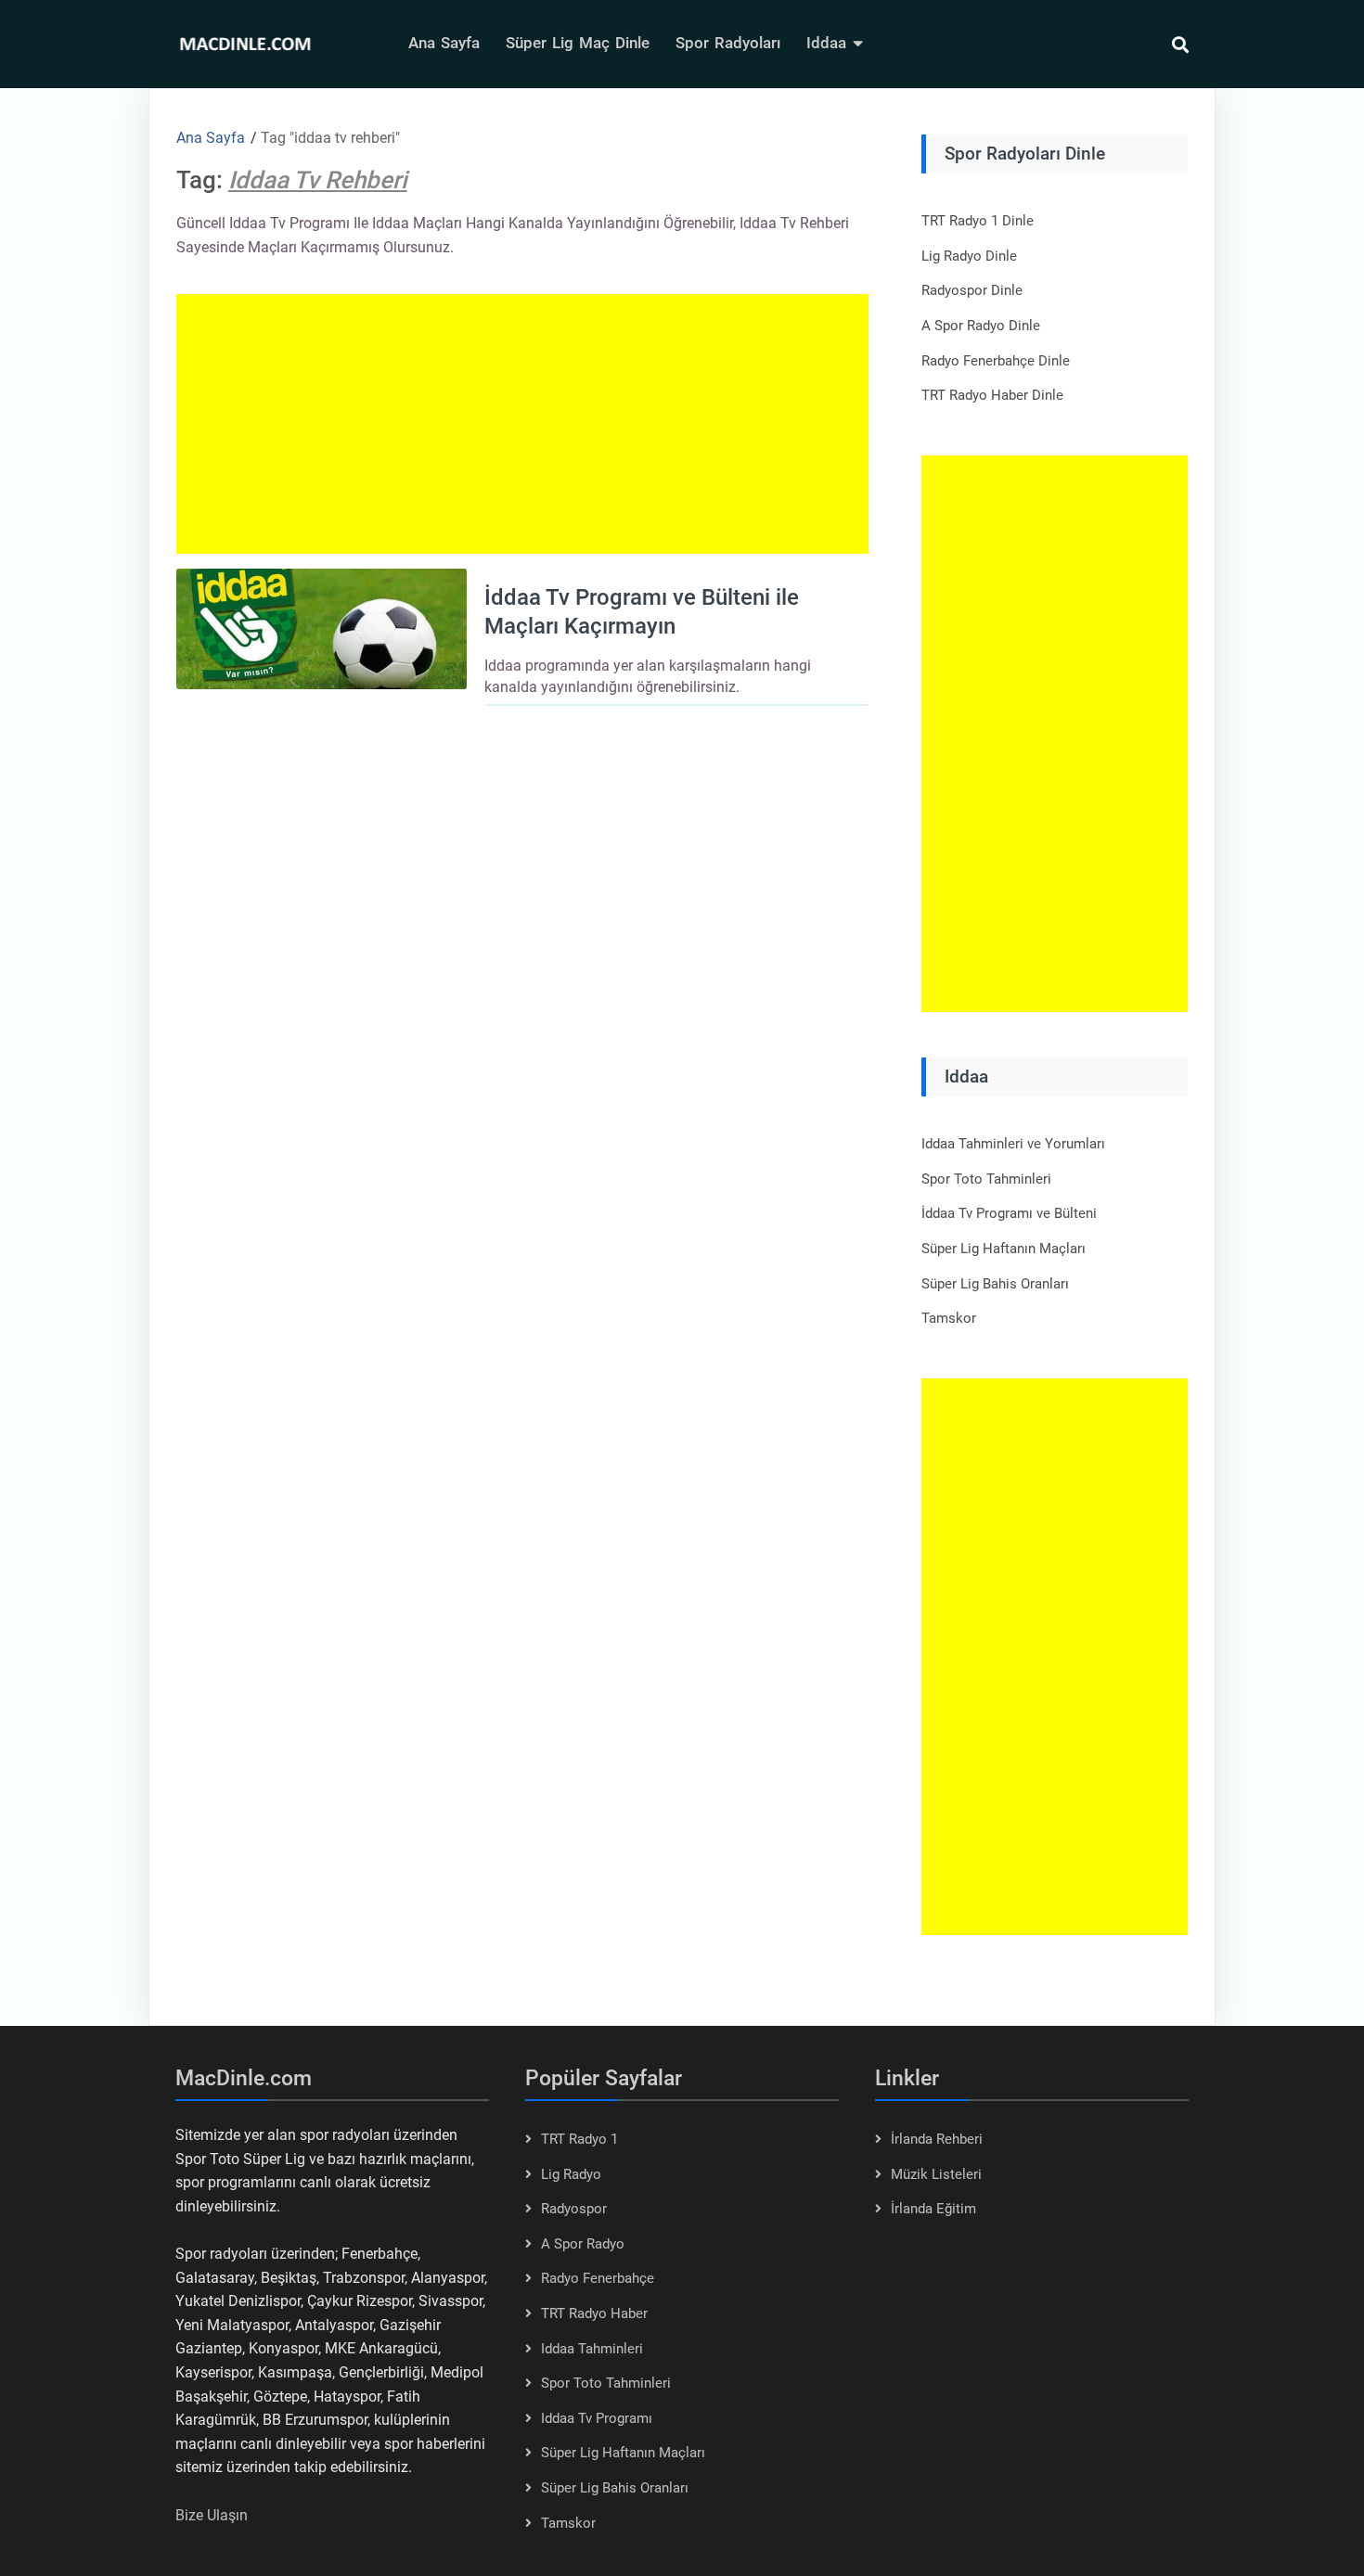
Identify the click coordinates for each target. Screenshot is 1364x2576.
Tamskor (949, 1318)
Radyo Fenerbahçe (598, 2278)
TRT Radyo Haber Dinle (992, 395)
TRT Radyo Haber (594, 2313)
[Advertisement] (522, 424)
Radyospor (574, 2209)
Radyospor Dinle (972, 290)
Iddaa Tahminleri (592, 2349)
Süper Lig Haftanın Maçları (1004, 1249)
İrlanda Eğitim (933, 2209)
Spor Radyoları (728, 43)
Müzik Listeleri (936, 2174)
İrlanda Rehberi (937, 2139)
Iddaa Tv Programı (597, 2418)
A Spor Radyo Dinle (981, 326)
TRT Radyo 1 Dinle (978, 221)
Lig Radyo (571, 2174)
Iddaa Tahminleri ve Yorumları (1013, 1144)
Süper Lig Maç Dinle (578, 43)
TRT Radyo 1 (579, 2139)
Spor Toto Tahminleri (986, 1179)
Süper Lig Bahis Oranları (995, 1284)
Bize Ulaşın (212, 2515)
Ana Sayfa (444, 43)
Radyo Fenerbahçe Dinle (996, 361)
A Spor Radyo (583, 2244)
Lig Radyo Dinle (969, 256)
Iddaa (826, 43)
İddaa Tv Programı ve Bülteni (1009, 1213)
